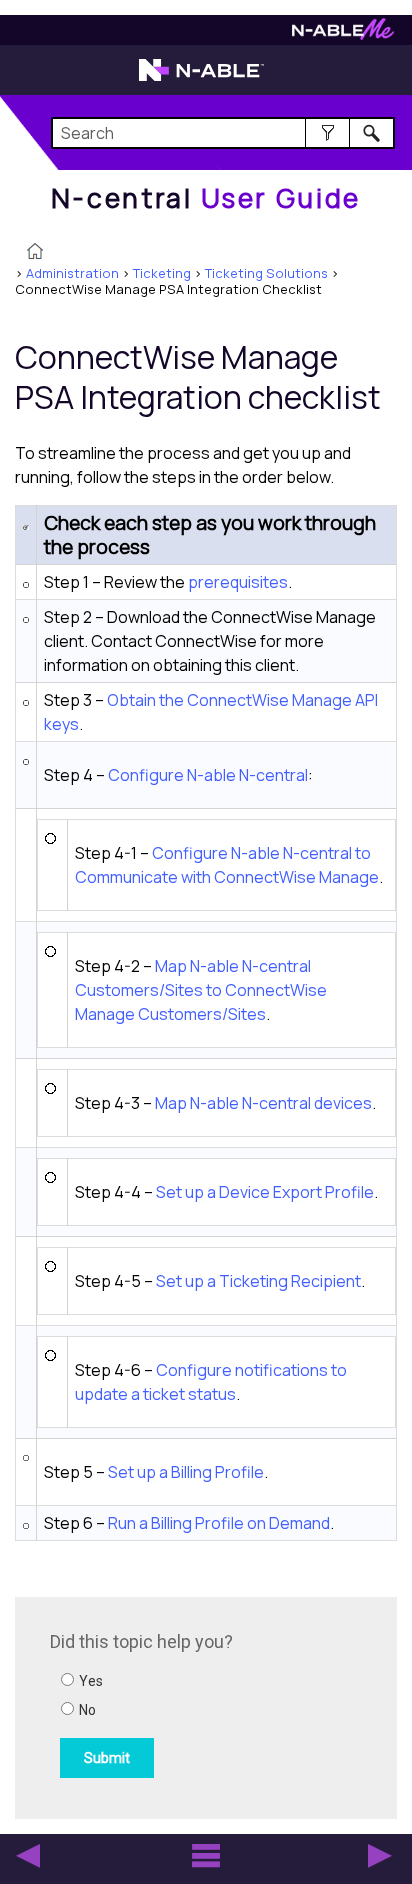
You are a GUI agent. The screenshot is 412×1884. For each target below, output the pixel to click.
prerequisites (238, 582)
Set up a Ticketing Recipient (258, 1281)
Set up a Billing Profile (186, 1472)
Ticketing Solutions (266, 273)
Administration (72, 273)
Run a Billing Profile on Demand (219, 1523)
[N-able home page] (201, 79)
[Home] (35, 253)
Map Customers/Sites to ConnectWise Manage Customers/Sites (201, 990)
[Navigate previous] (28, 1856)
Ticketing (162, 273)
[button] (327, 133)
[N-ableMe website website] (343, 34)
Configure (208, 775)
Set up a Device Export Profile (265, 1192)
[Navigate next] (380, 1856)
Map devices (263, 1103)
